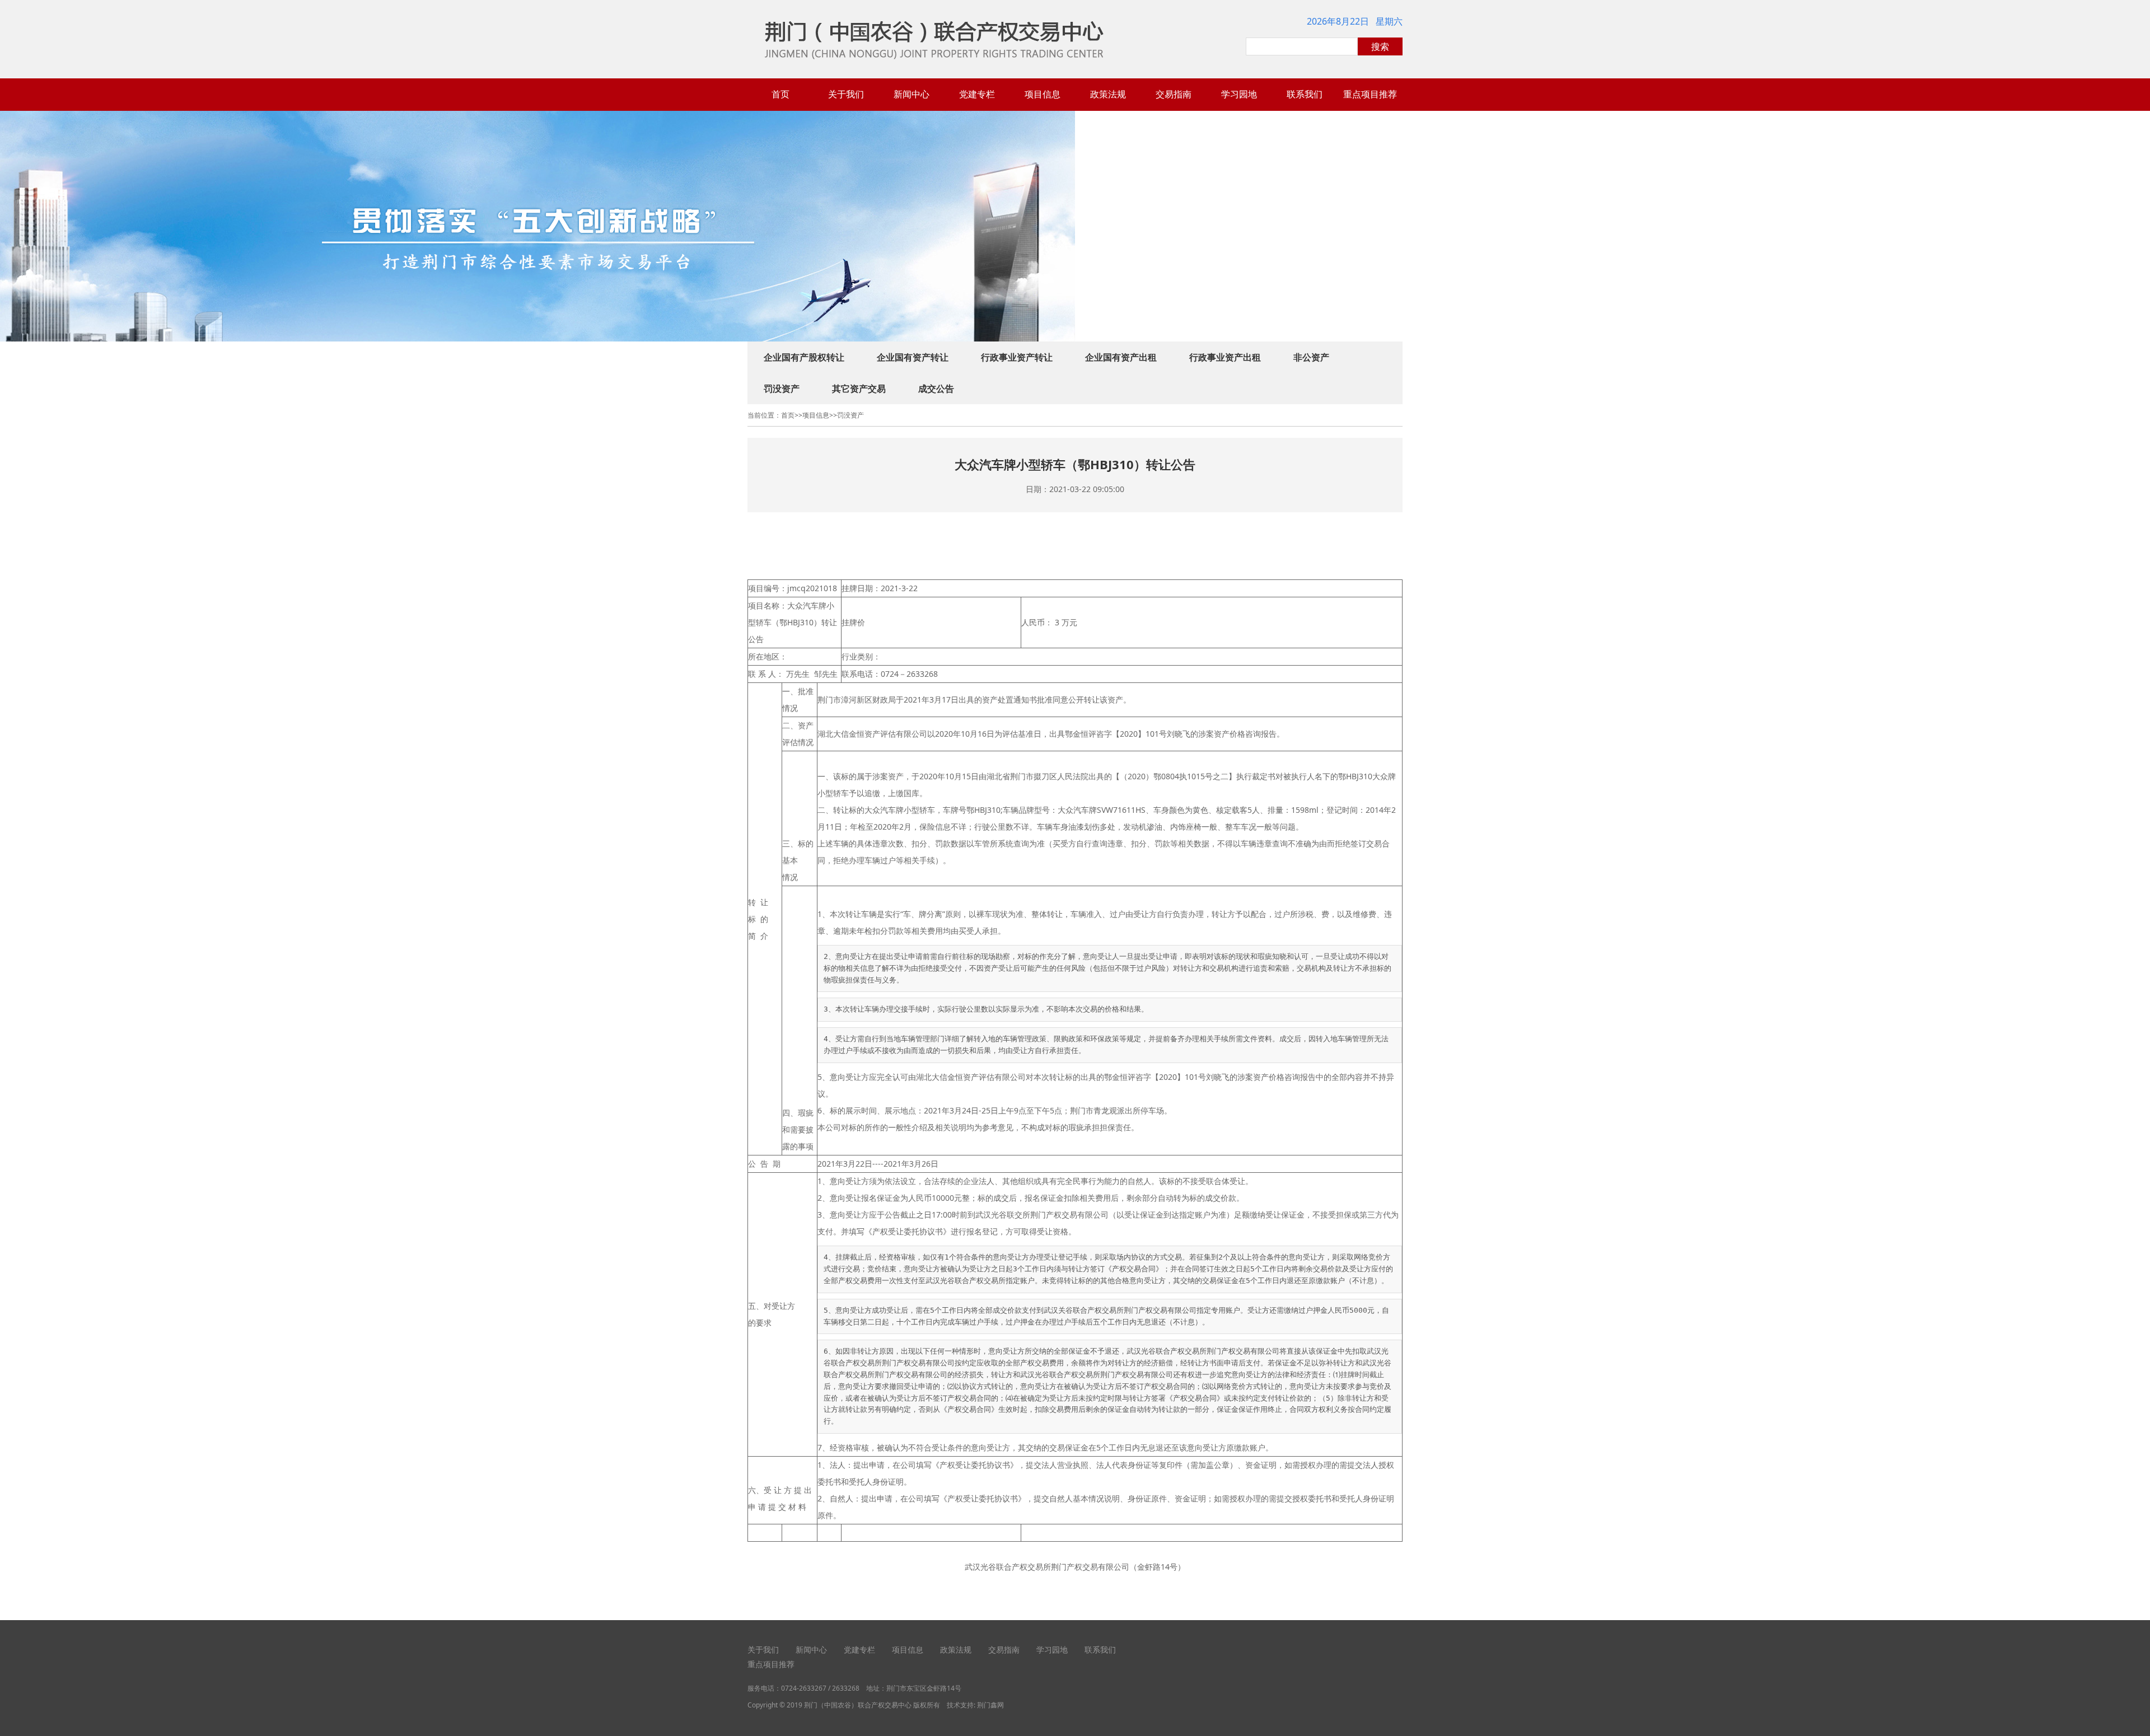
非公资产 (1311, 357)
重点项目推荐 (1370, 94)
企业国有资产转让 (913, 357)
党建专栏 (977, 94)
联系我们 (1305, 94)
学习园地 (1239, 94)
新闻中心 (912, 94)
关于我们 (846, 94)
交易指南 (1174, 94)
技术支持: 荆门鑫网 (975, 1705)
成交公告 (936, 389)
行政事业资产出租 (1225, 357)
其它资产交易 (859, 389)
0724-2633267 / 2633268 (820, 1688)
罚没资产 (782, 389)
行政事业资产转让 (1017, 357)
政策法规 (1108, 94)
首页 (780, 94)
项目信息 (1043, 94)
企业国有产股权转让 (804, 357)
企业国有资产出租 (1121, 357)
